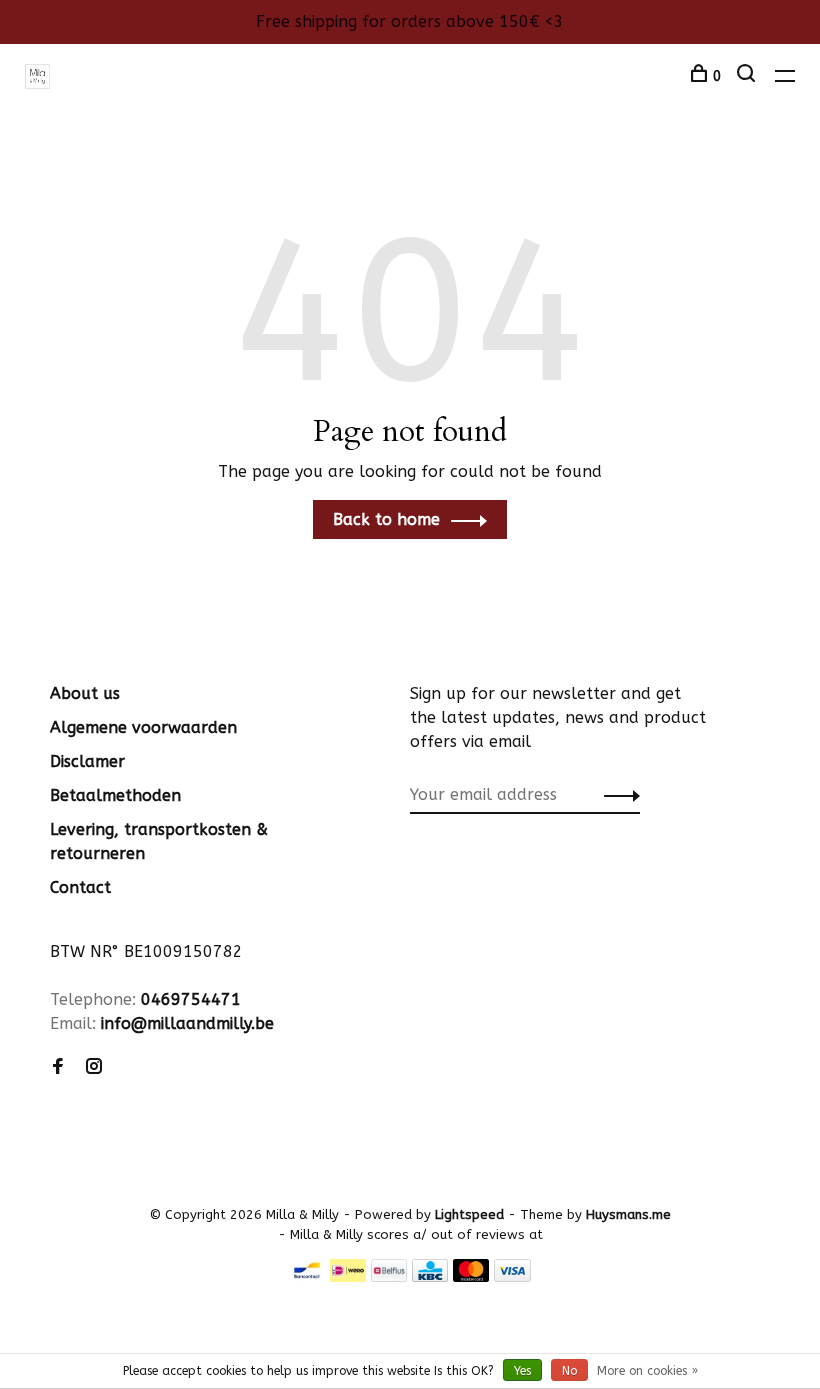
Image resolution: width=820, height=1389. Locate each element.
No (569, 1371)
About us (85, 693)
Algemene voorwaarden (143, 727)
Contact (80, 887)
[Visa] (512, 1276)
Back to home (386, 519)
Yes (522, 1371)
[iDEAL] (348, 1276)
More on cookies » (647, 1371)
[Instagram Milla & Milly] (94, 1067)
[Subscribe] (616, 795)
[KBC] (430, 1276)
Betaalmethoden (115, 795)
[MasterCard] (471, 1276)
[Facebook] (58, 1067)
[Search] (748, 76)
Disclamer (87, 761)
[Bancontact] (307, 1276)
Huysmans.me (628, 1214)
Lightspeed (469, 1214)
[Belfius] (389, 1276)
